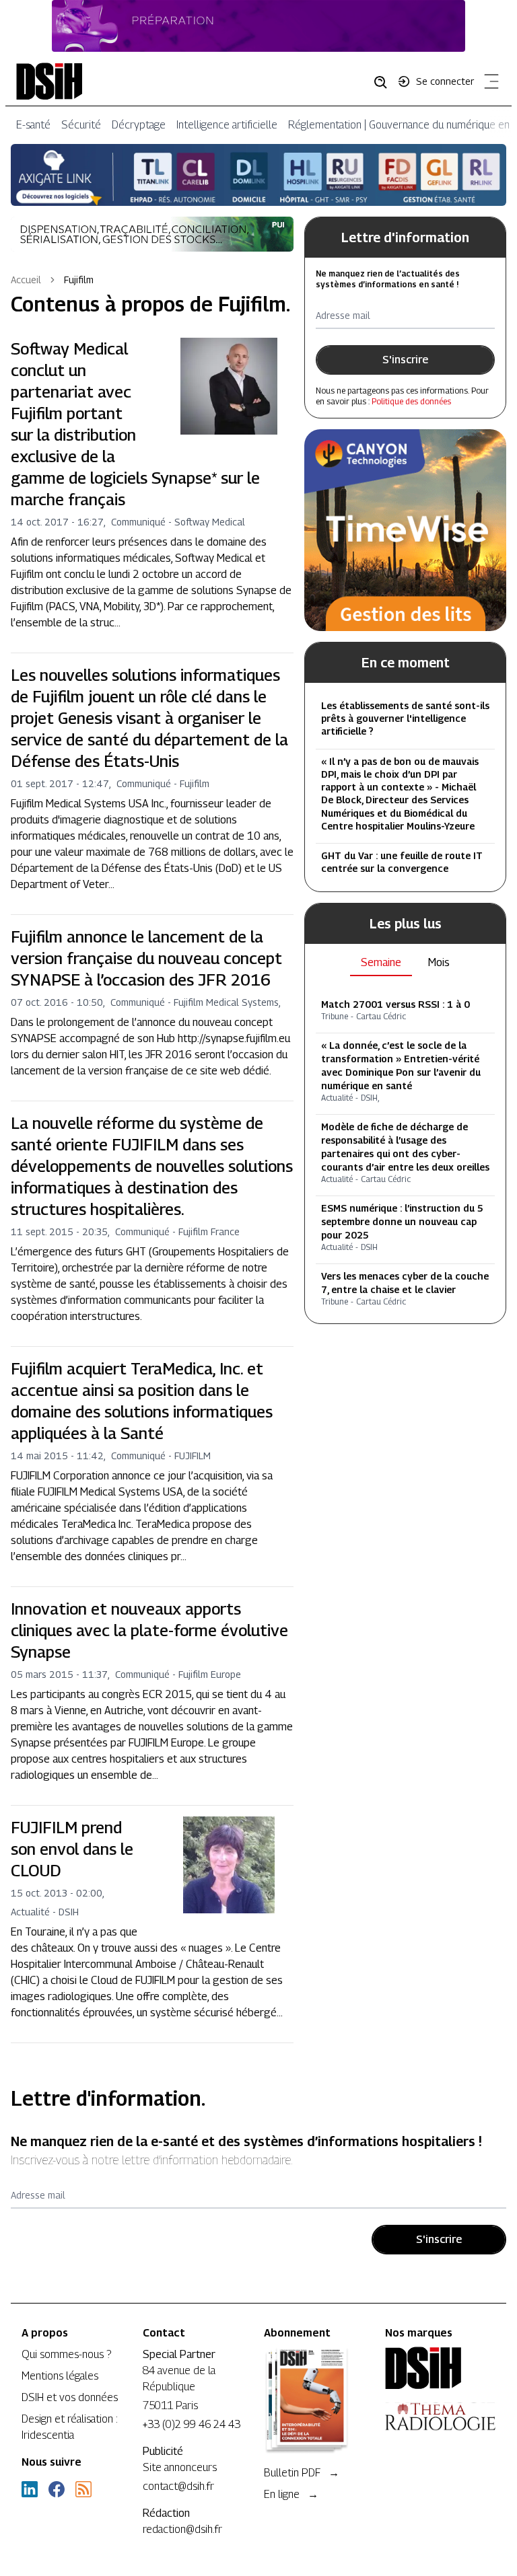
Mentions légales (60, 2376)
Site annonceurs (180, 2467)
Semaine (381, 962)
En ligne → (291, 2494)
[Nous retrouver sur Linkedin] (30, 2489)
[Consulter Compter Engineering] (258, 26)
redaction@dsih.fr (182, 2529)
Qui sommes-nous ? (66, 2354)
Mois (439, 962)
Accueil (26, 280)
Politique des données (411, 401)
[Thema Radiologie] (440, 2417)
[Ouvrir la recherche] (385, 81)
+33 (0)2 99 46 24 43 (192, 2424)
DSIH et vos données (70, 2397)
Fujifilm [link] (79, 280)
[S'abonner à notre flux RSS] (83, 2489)
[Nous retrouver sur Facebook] (57, 2489)
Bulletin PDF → (302, 2473)
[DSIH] (440, 2368)
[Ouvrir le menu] (489, 84)
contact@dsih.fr (178, 2486)
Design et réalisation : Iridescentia (70, 2427)
